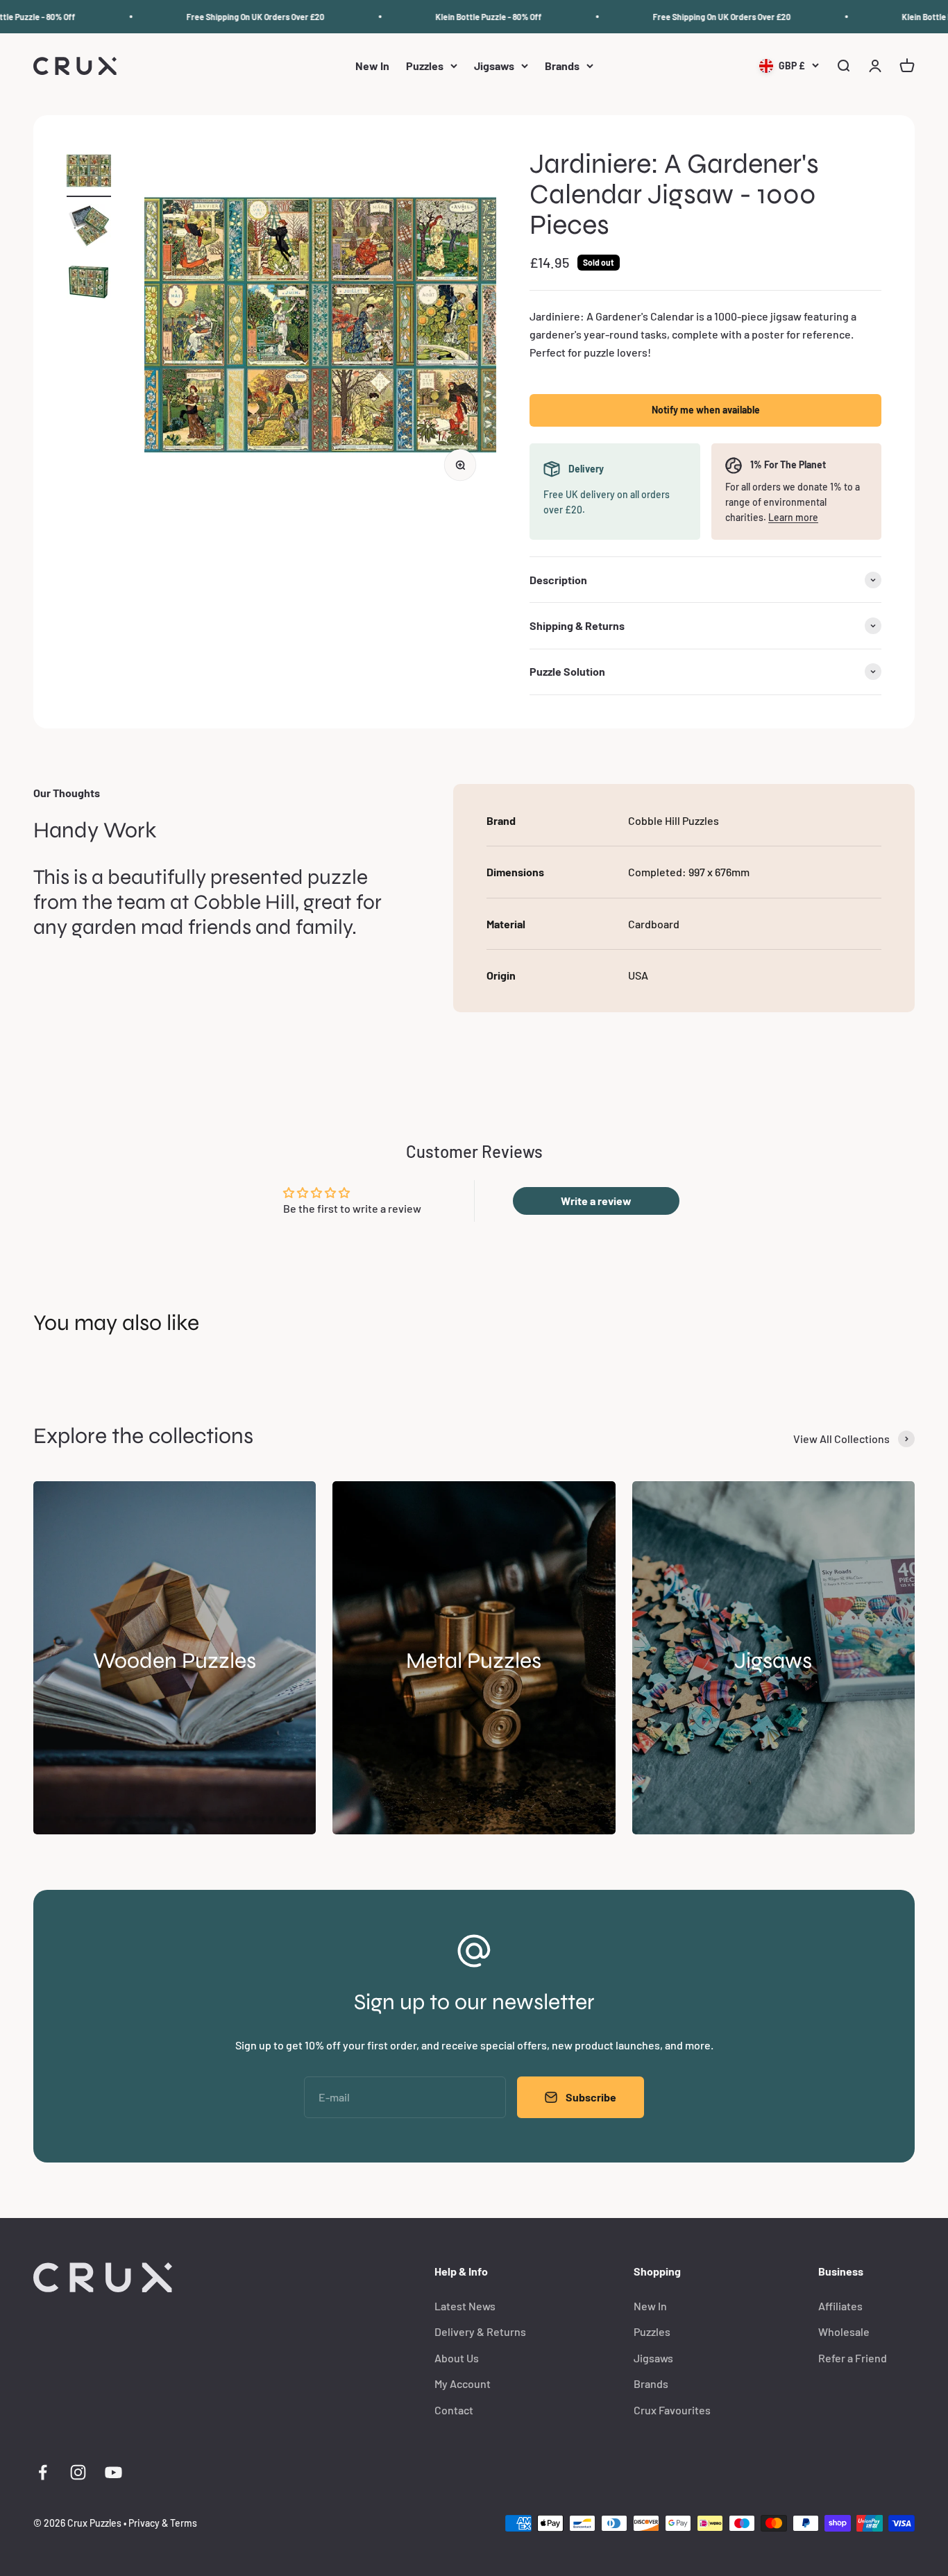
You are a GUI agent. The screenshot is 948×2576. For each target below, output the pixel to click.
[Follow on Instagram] (78, 2472)
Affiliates (840, 2306)
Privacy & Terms (163, 2523)
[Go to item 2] (89, 228)
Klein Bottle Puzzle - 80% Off (463, 17)
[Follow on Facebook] (43, 2472)
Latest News (465, 2306)
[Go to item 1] (89, 173)
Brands (562, 66)
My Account (463, 2383)
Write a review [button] (596, 1201)
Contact (454, 2410)
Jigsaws (494, 66)
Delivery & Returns (480, 2331)
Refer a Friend (853, 2358)
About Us (457, 2358)
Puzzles (425, 66)
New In (372, 66)
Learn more (793, 517)
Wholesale (844, 2331)
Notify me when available (706, 410)
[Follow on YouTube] (113, 2472)
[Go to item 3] (89, 284)
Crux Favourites (672, 2410)
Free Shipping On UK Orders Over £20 (229, 17)
